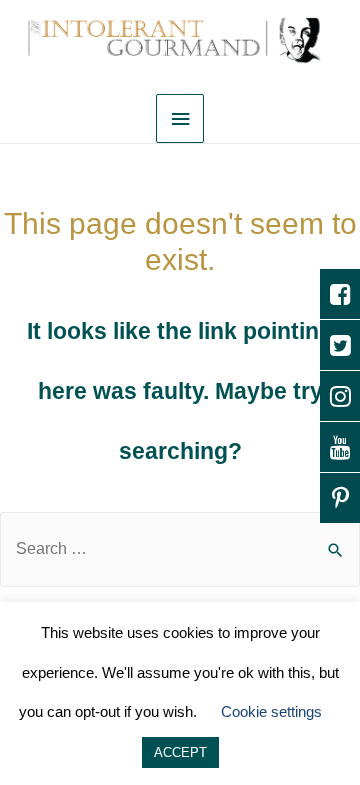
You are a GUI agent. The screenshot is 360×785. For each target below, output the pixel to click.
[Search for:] (180, 548)
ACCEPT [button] (180, 752)
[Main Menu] (180, 118)
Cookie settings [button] (271, 711)
